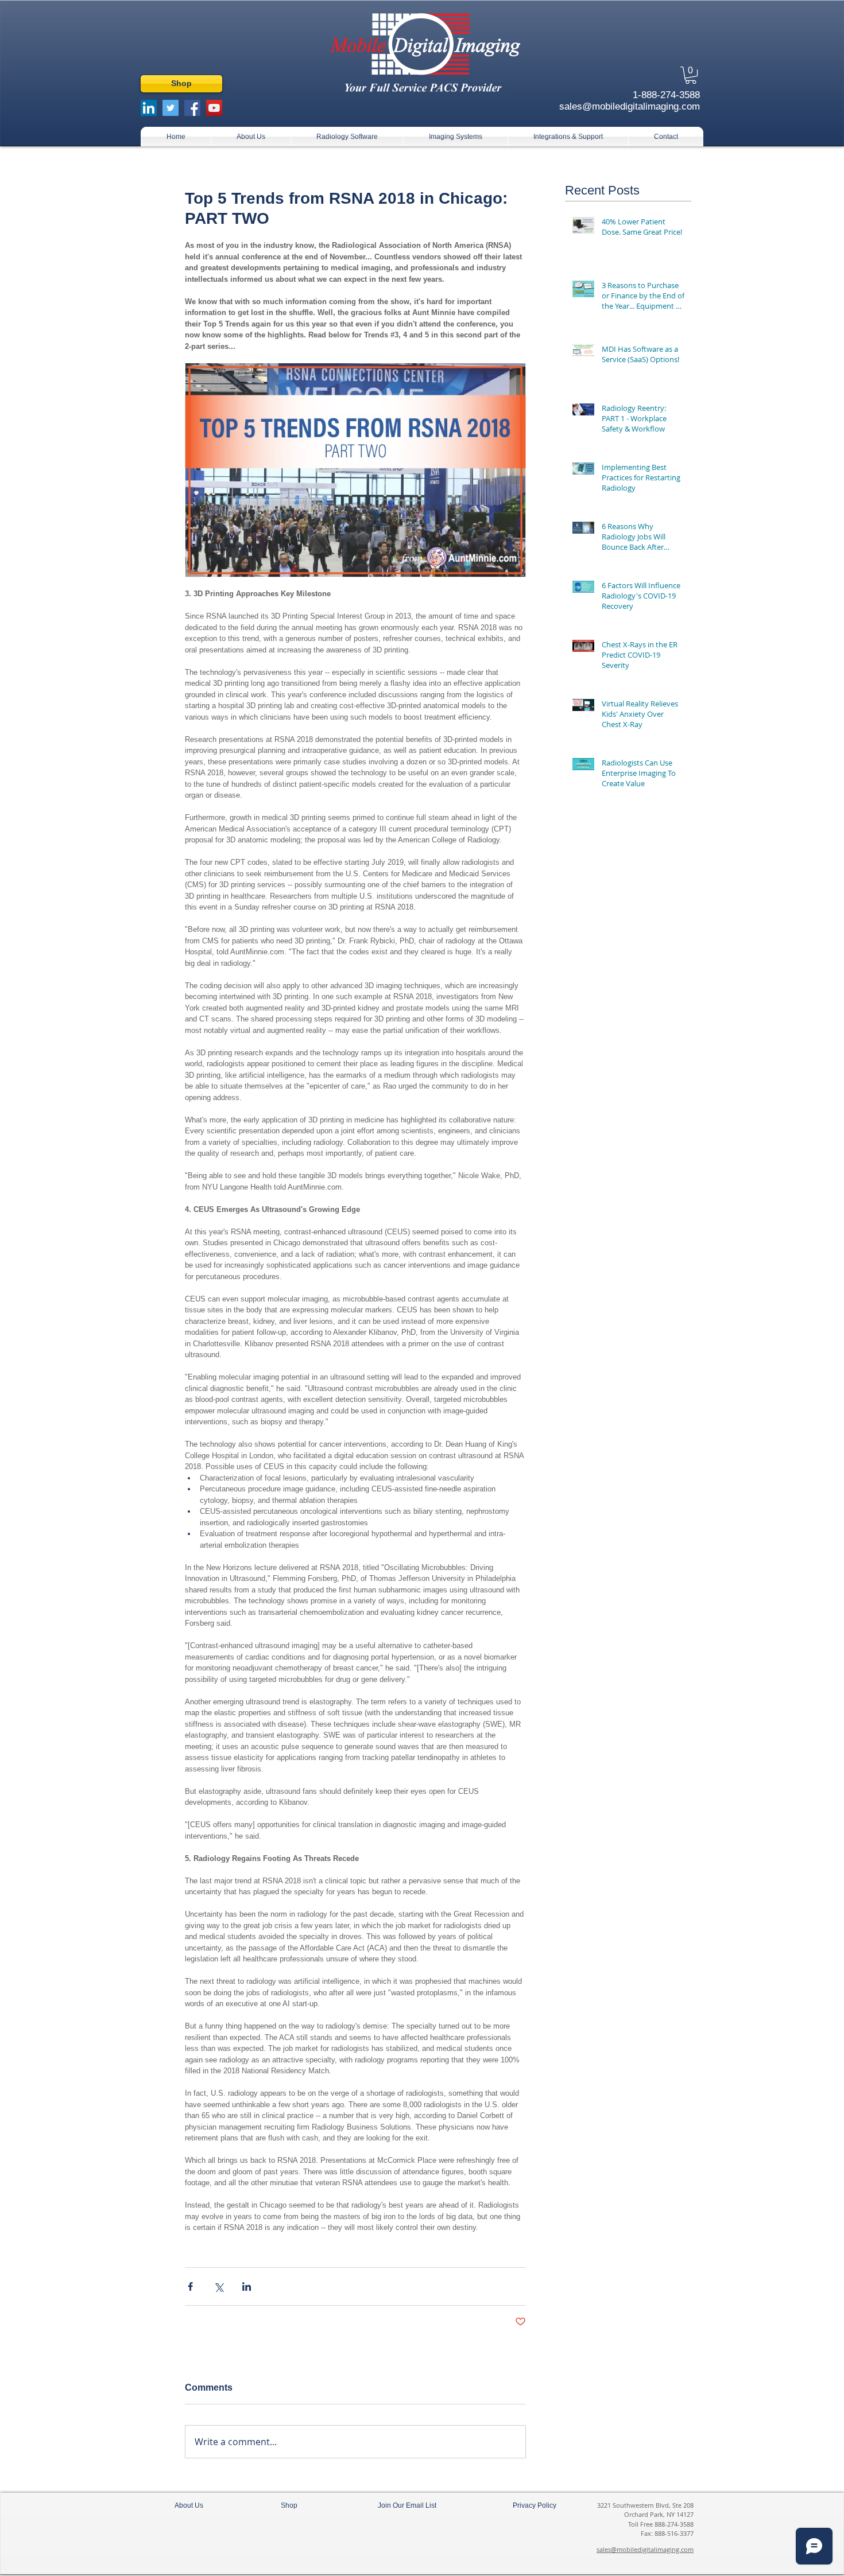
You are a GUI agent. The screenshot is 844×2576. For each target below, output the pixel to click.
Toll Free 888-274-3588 (661, 2524)
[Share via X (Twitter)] (218, 2286)
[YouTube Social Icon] (214, 108)
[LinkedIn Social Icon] (149, 108)
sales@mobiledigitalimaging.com (645, 2549)
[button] (691, 75)
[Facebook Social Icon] (192, 108)
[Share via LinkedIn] (247, 2286)
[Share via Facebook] (190, 2286)
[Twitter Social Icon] (171, 108)
